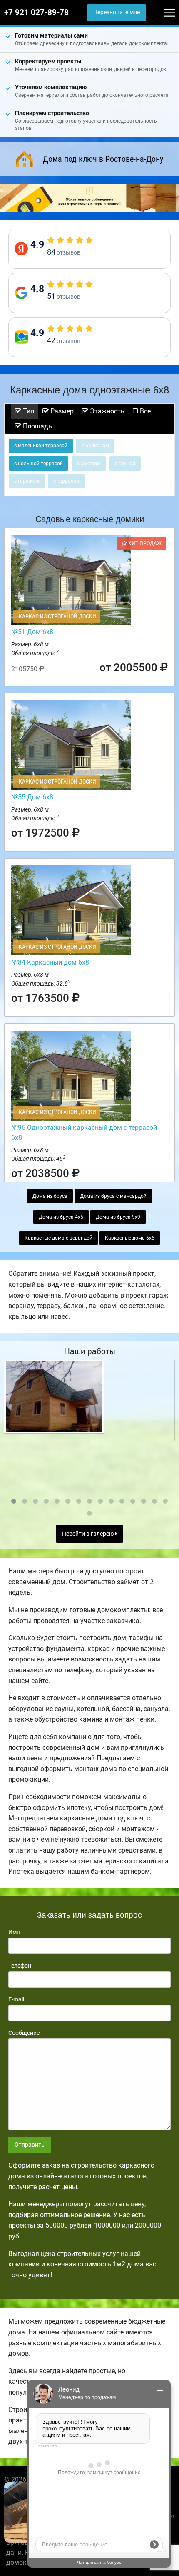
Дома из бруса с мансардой (113, 1196)
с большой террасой (39, 464)
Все (144, 411)
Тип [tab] (28, 411)
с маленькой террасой (41, 446)
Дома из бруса (50, 1196)
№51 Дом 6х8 (32, 632)
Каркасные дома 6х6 (130, 1238)
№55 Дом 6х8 (32, 797)
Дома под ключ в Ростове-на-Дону (103, 159)
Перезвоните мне (117, 12)
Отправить (30, 2145)
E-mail (16, 1999)
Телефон (20, 1966)
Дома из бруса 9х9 (118, 1217)
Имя (14, 1932)
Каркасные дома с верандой (58, 1238)
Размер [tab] (61, 411)
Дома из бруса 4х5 (61, 1217)
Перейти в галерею (88, 1534)
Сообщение (24, 2033)
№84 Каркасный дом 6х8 (50, 962)
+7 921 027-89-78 (36, 13)
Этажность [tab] (106, 411)
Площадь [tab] (37, 426)
